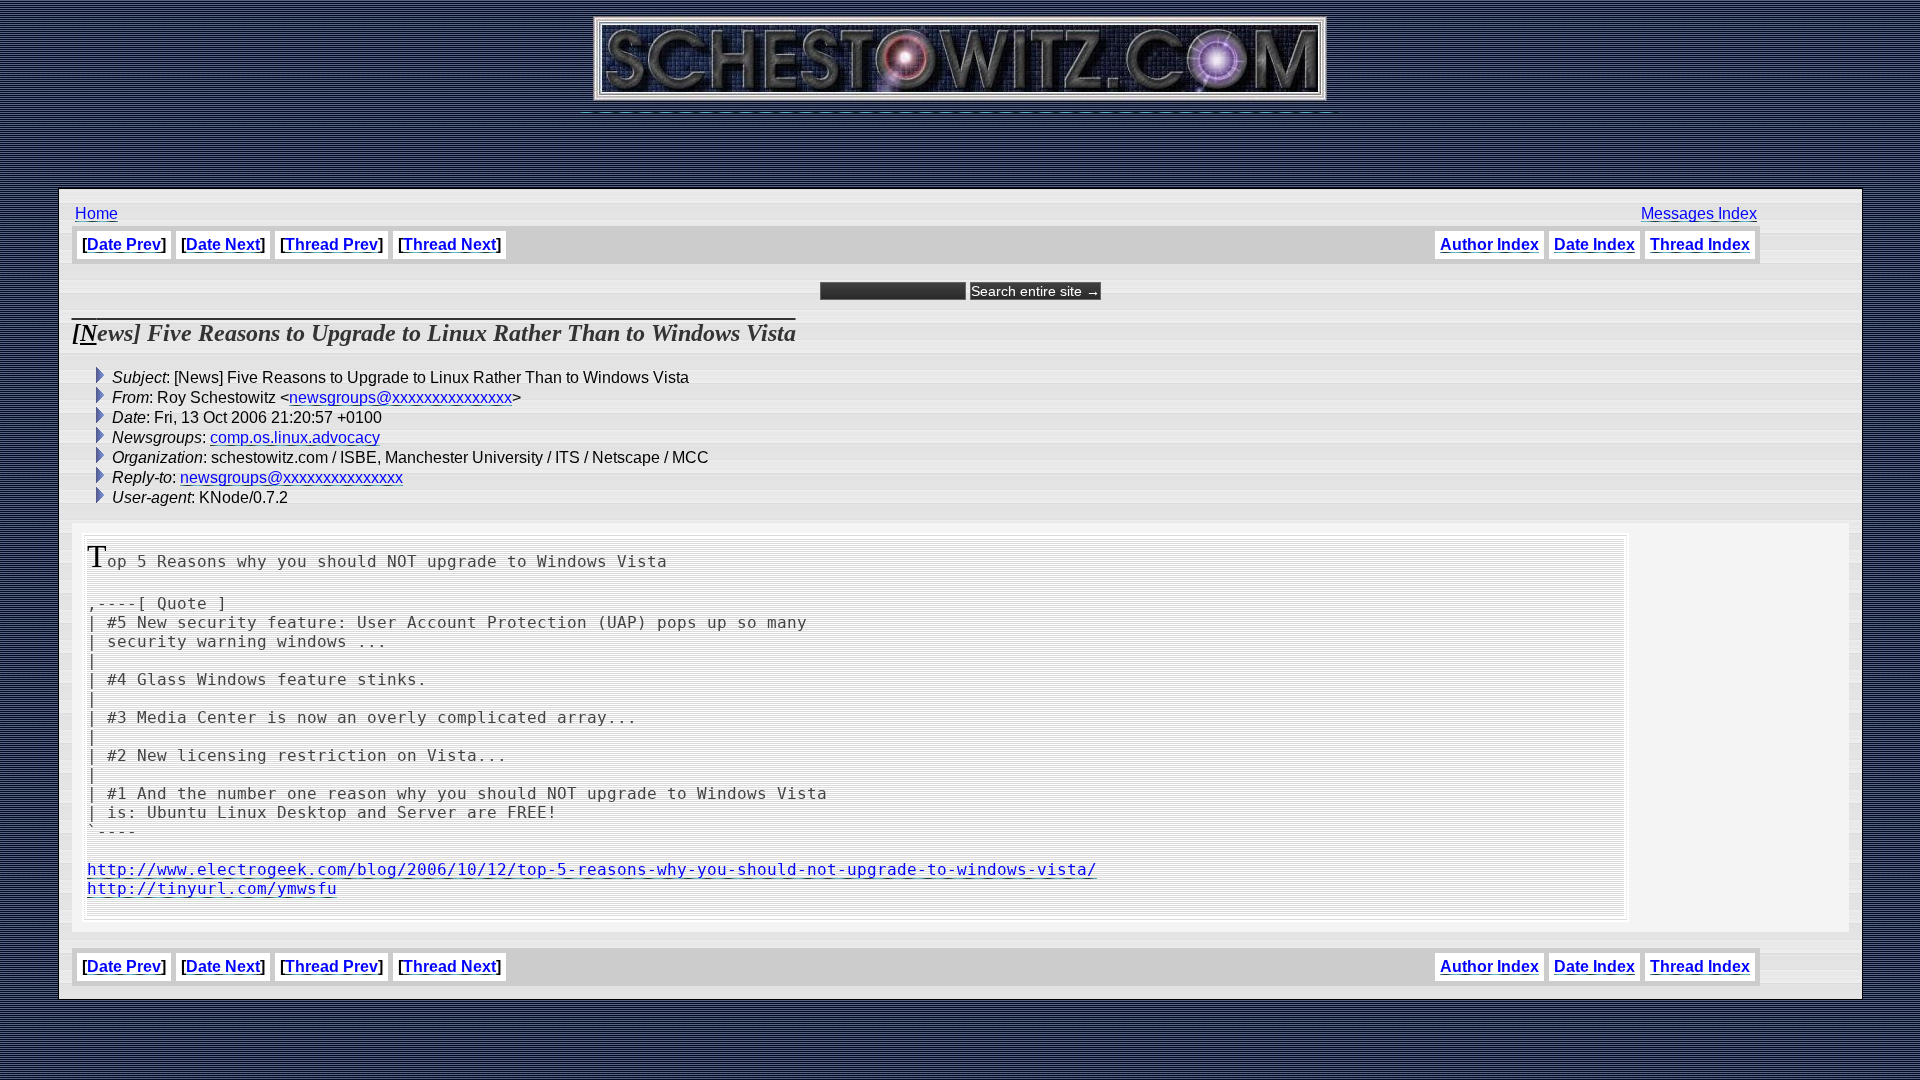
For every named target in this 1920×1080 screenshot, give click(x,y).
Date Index (1594, 244)
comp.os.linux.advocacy (295, 437)
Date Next (223, 244)
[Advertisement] (960, 140)
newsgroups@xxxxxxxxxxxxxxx (400, 397)
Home (96, 213)
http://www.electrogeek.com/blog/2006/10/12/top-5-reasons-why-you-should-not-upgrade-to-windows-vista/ (592, 869)
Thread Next (449, 244)
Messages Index (1699, 213)
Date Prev (124, 244)
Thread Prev (331, 244)
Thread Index (1700, 244)
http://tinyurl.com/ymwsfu (212, 888)
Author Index (1489, 244)
